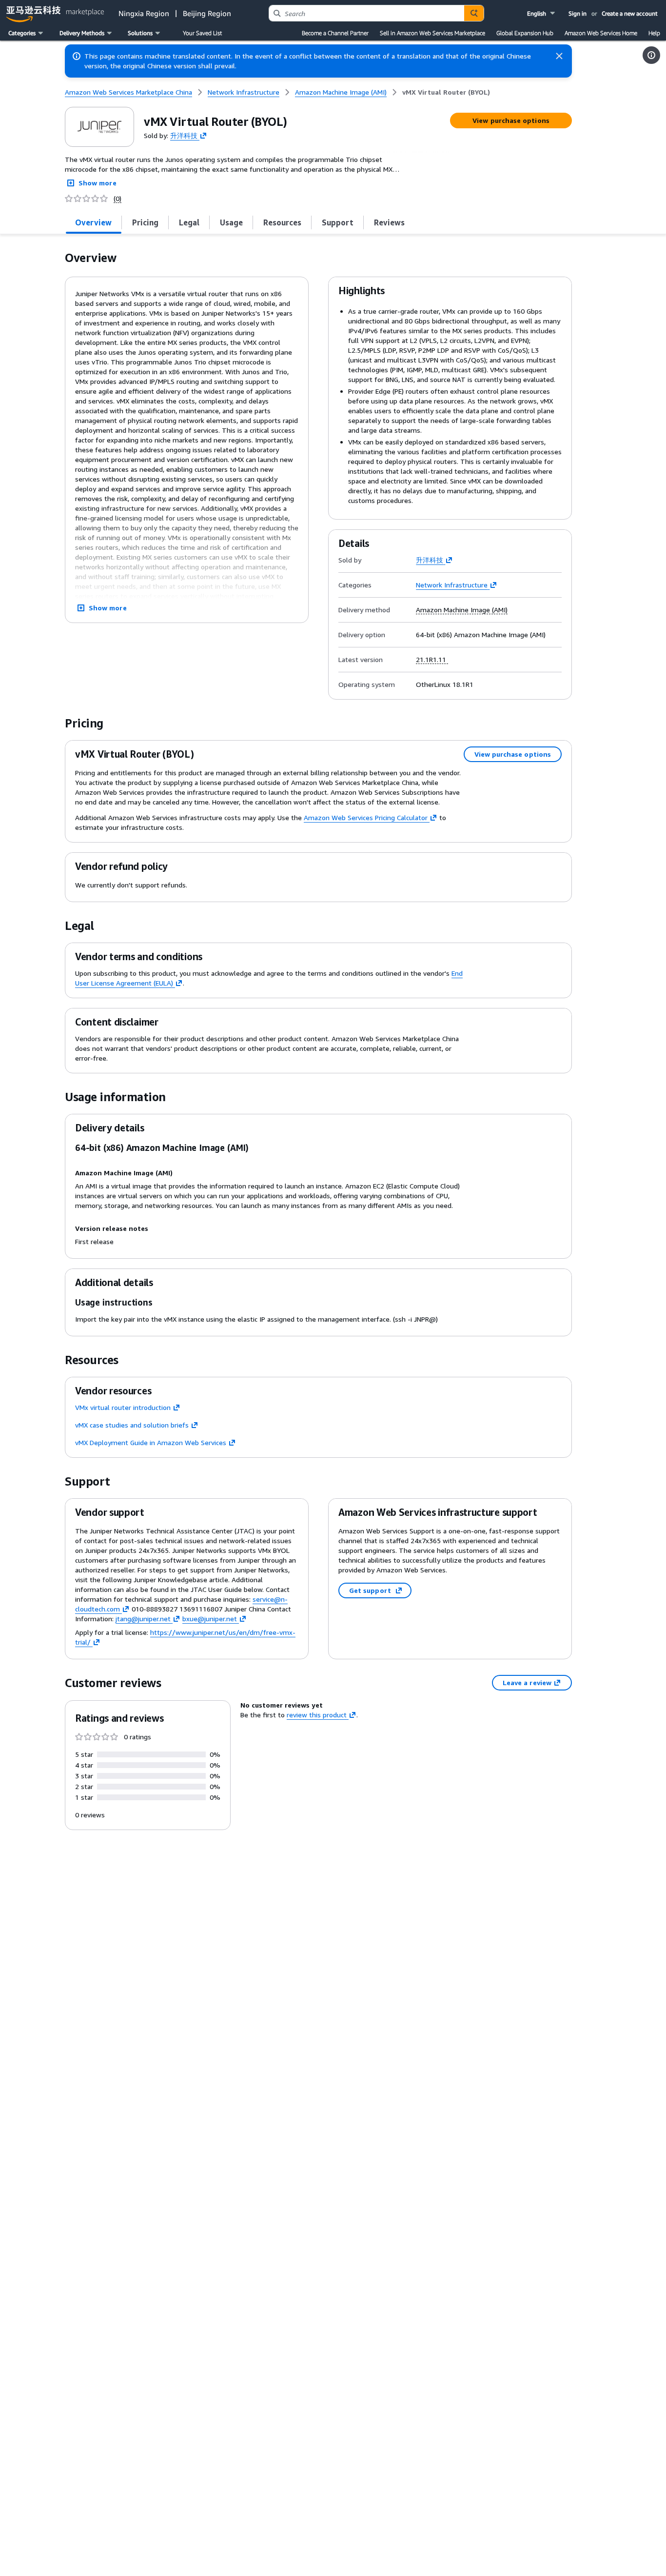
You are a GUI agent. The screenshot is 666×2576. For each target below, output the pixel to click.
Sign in (578, 13)
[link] (446, 92)
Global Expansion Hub (525, 33)
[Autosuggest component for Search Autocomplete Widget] (474, 13)
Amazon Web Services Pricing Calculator (366, 817)
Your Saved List (202, 33)
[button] (542, 13)
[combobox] (367, 13)
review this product (317, 1715)
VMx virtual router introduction (123, 1407)
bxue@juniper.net (210, 1619)
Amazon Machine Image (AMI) (462, 610)
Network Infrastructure (452, 585)
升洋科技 (184, 135)
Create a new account (630, 13)
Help (654, 33)
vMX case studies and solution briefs (132, 1425)
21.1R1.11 (432, 660)
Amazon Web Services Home (601, 33)
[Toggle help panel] (651, 55)
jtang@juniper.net (143, 1619)
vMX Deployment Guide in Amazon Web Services (151, 1442)
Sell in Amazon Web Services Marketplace (432, 33)
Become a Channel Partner (335, 33)
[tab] (94, 222)
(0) (118, 199)
